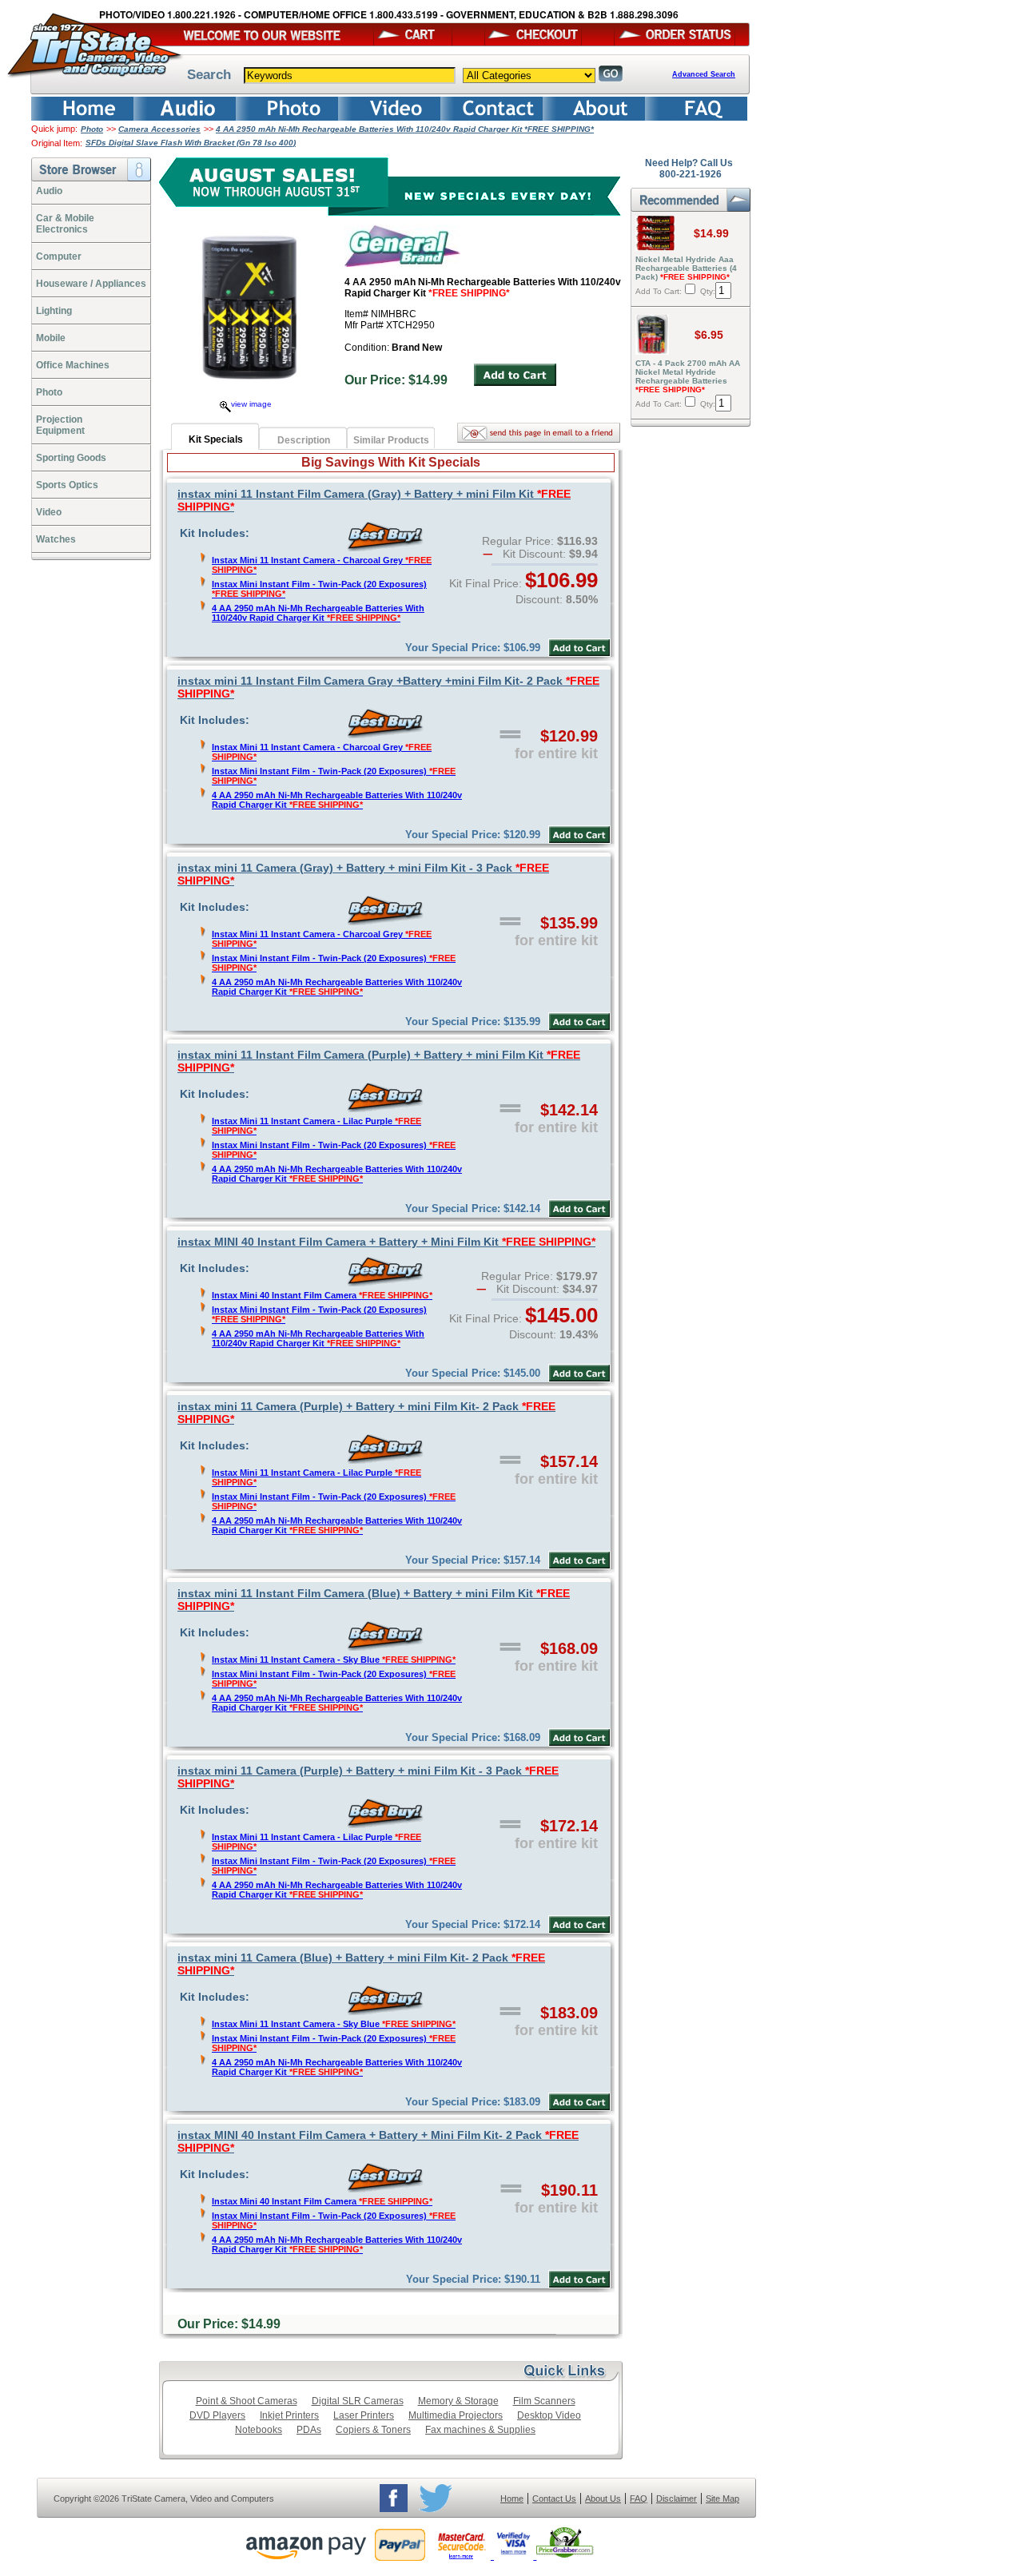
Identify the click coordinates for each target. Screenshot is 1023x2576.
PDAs (309, 2430)
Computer (59, 256)
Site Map (722, 2498)
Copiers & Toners (373, 2430)
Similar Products (391, 440)
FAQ (639, 2498)
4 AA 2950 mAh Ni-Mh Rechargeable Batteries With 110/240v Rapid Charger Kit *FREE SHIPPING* (405, 129)
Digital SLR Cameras (358, 2401)
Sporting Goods (71, 458)
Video (49, 512)
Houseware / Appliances (91, 284)
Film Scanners (544, 2401)
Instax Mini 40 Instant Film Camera (322, 1295)
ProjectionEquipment (60, 425)
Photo (92, 129)
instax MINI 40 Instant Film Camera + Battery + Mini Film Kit (386, 1242)
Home (512, 2498)
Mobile (51, 338)
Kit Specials (216, 439)
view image (251, 404)
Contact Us (554, 2498)
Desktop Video (549, 2415)
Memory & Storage (458, 2401)
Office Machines (73, 365)
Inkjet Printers (289, 2415)
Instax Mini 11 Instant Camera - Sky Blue (334, 1660)
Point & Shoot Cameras (247, 2401)
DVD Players (217, 2415)
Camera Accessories (159, 129)
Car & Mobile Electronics (65, 224)
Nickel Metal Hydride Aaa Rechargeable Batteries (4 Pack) (686, 268)
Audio (49, 191)
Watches (56, 539)
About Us (603, 2498)
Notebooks (259, 2430)
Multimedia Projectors (456, 2415)
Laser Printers (364, 2415)
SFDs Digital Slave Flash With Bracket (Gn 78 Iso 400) (191, 143)
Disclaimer (677, 2498)
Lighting (54, 311)
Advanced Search (704, 74)
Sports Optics (67, 485)
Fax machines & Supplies (480, 2430)
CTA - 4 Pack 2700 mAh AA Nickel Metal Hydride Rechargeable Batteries (688, 376)
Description (304, 440)
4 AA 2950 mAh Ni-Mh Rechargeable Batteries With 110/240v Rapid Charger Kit (318, 613)
